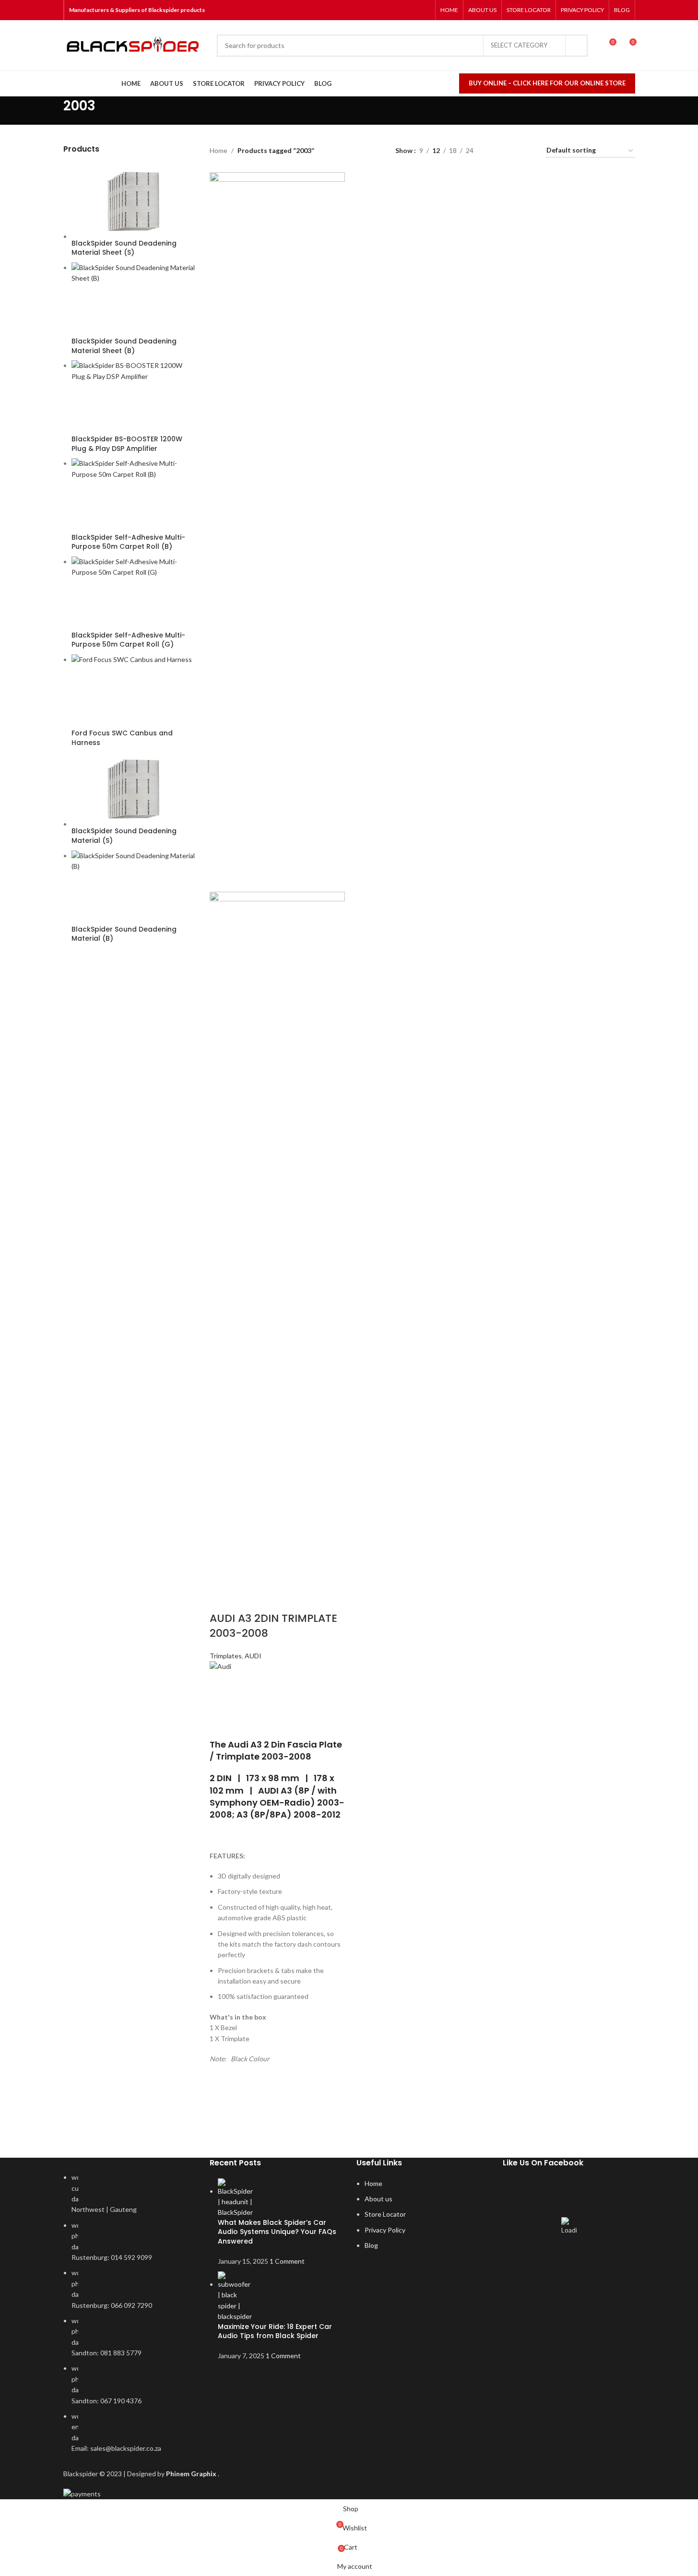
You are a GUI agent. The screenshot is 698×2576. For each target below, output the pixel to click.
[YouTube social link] (412, 10)
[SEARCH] (577, 46)
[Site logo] (135, 46)
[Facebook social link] (387, 10)
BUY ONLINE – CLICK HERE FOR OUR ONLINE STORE (547, 83)
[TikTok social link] (424, 10)
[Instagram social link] (400, 10)
